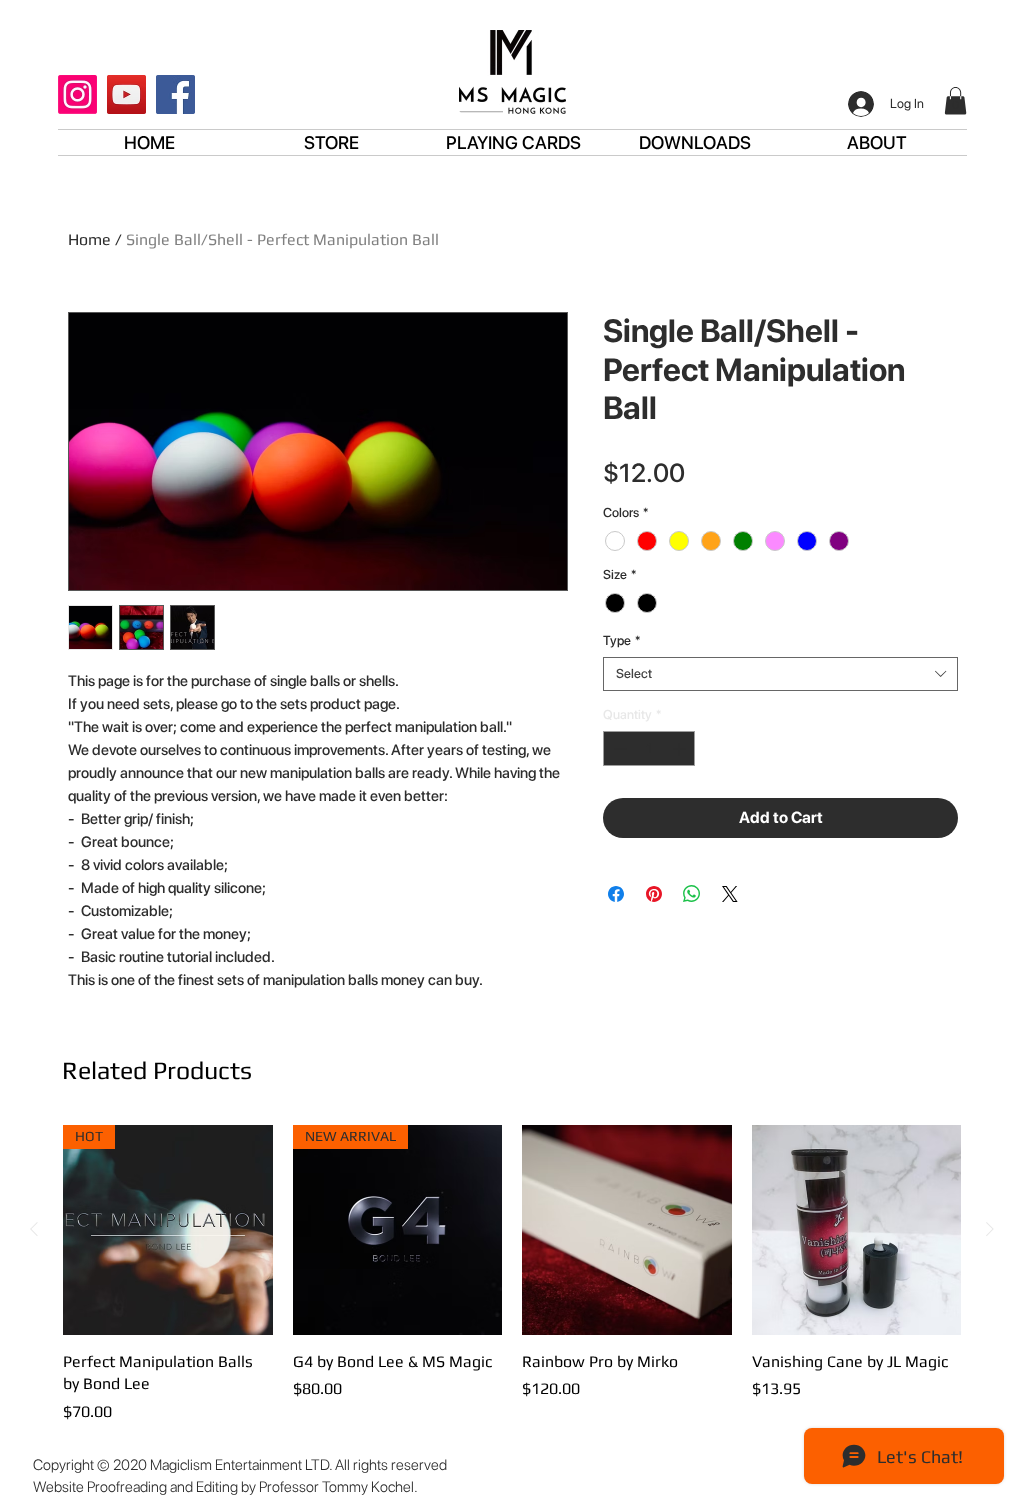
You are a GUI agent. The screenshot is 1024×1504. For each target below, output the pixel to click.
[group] (512, 1274)
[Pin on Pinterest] (654, 894)
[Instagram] (77, 94)
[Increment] (681, 749)
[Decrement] (618, 749)
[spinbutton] (649, 749)
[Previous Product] (34, 1229)
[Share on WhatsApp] (692, 894)
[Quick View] (627, 1230)
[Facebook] (175, 94)
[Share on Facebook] (616, 894)
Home (89, 239)
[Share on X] (730, 894)
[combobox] (780, 674)
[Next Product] (990, 1229)
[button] (955, 100)
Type (621, 640)
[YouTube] (126, 94)
